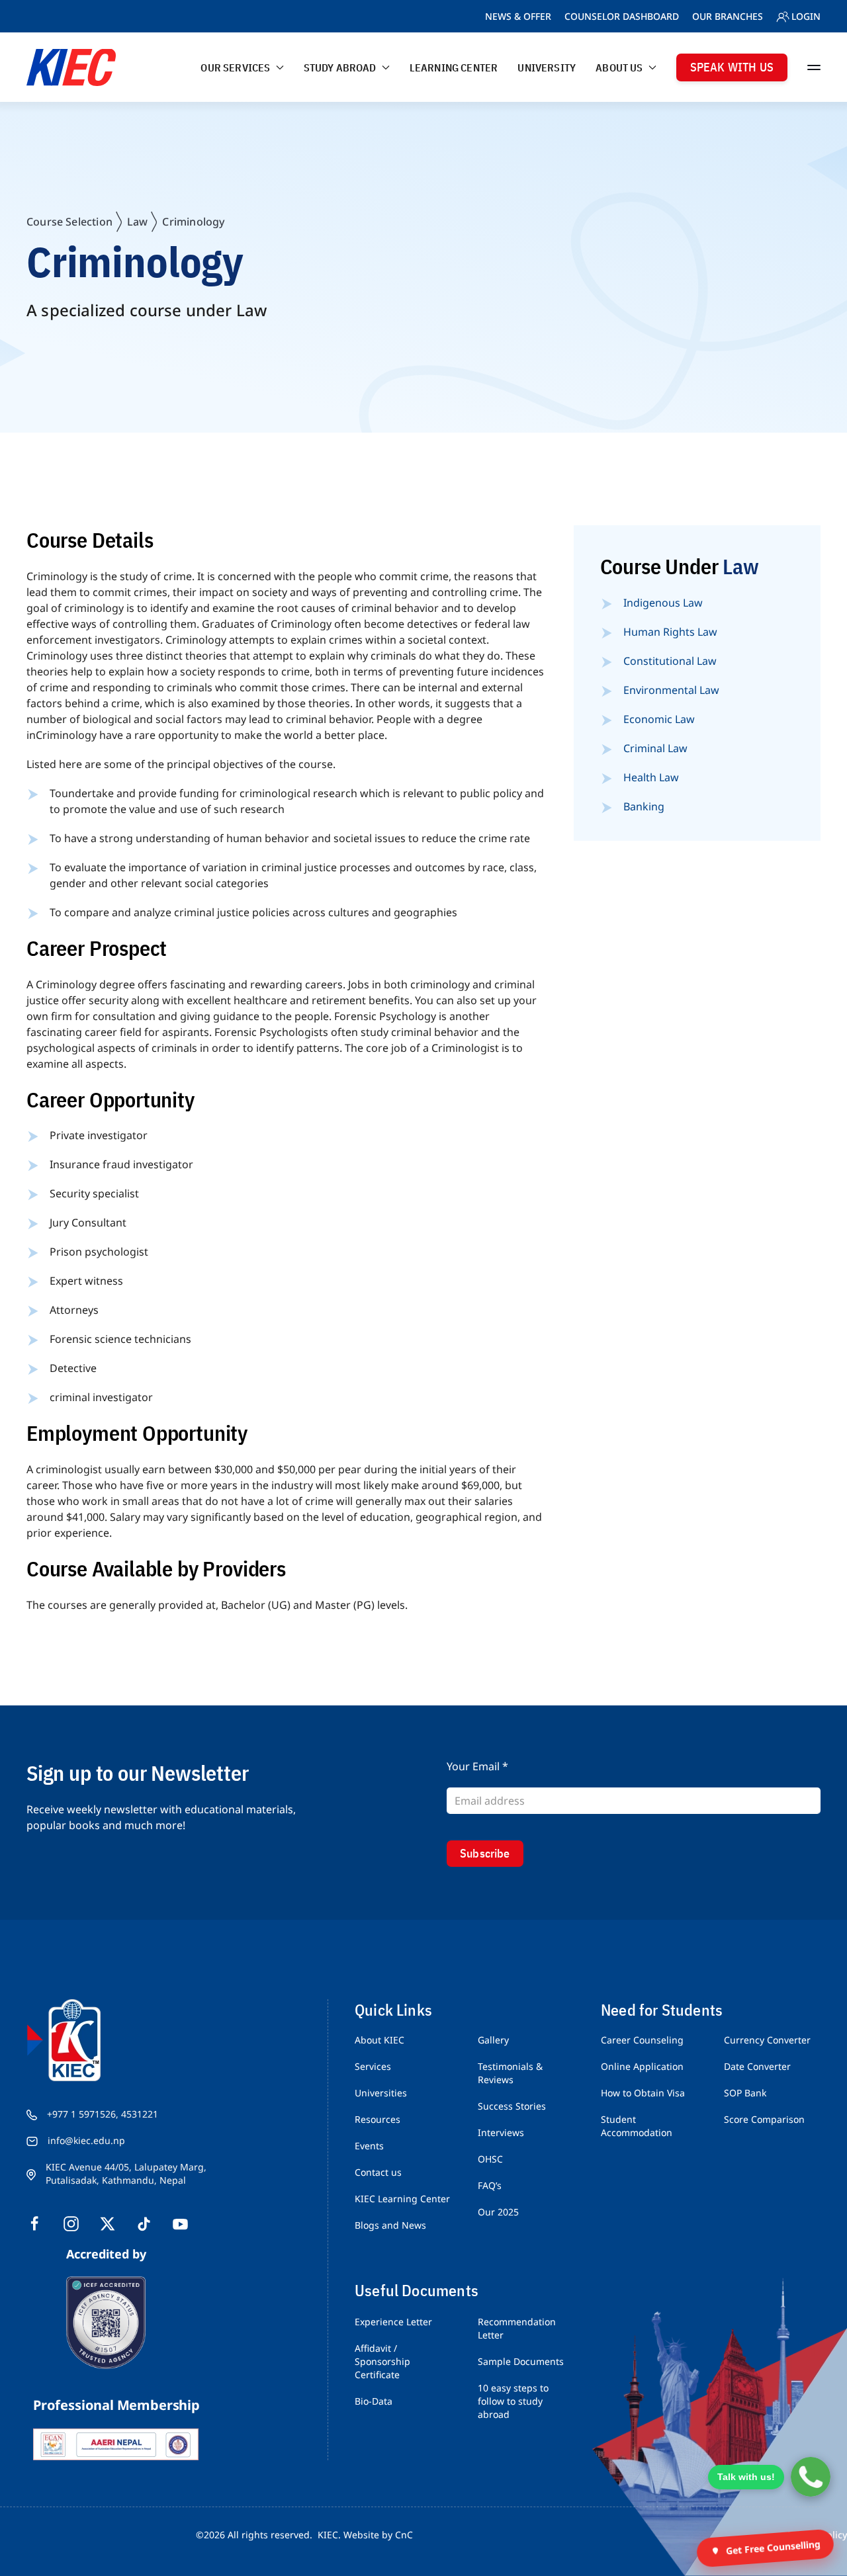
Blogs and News (390, 2225)
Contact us (378, 2172)
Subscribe (485, 1853)
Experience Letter (393, 2322)
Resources (378, 2119)
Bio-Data (374, 2401)
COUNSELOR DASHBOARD (622, 16)
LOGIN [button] (806, 16)
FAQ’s (490, 2185)
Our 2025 (498, 2212)
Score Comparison (764, 2119)
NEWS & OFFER (518, 16)
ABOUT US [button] (619, 67)
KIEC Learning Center (402, 2199)
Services (373, 2066)
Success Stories (512, 2106)
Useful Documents (417, 2290)
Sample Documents (521, 2361)
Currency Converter (767, 2040)
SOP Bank (745, 2093)
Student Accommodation (637, 2126)
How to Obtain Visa (643, 2093)
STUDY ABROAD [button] (340, 67)
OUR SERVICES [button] (235, 67)
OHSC (490, 2159)
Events (369, 2146)
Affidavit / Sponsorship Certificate (382, 2361)
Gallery (493, 2040)
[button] (814, 67)
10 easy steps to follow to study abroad (513, 2401)
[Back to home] (71, 67)
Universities (381, 2093)
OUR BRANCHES (728, 16)
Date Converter (757, 2066)
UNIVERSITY (547, 67)
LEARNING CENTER (454, 67)
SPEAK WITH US (732, 67)
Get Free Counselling (773, 2548)
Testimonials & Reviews (510, 2073)
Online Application (642, 2066)
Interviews (501, 2132)
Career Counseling (642, 2040)
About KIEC (379, 2040)
